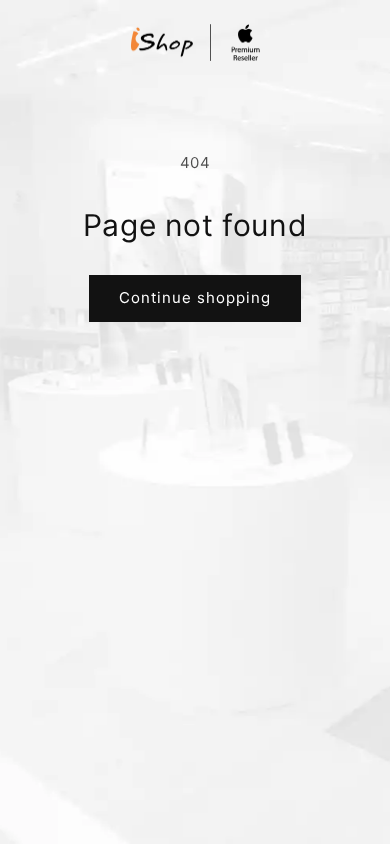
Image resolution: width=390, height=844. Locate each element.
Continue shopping (195, 297)
